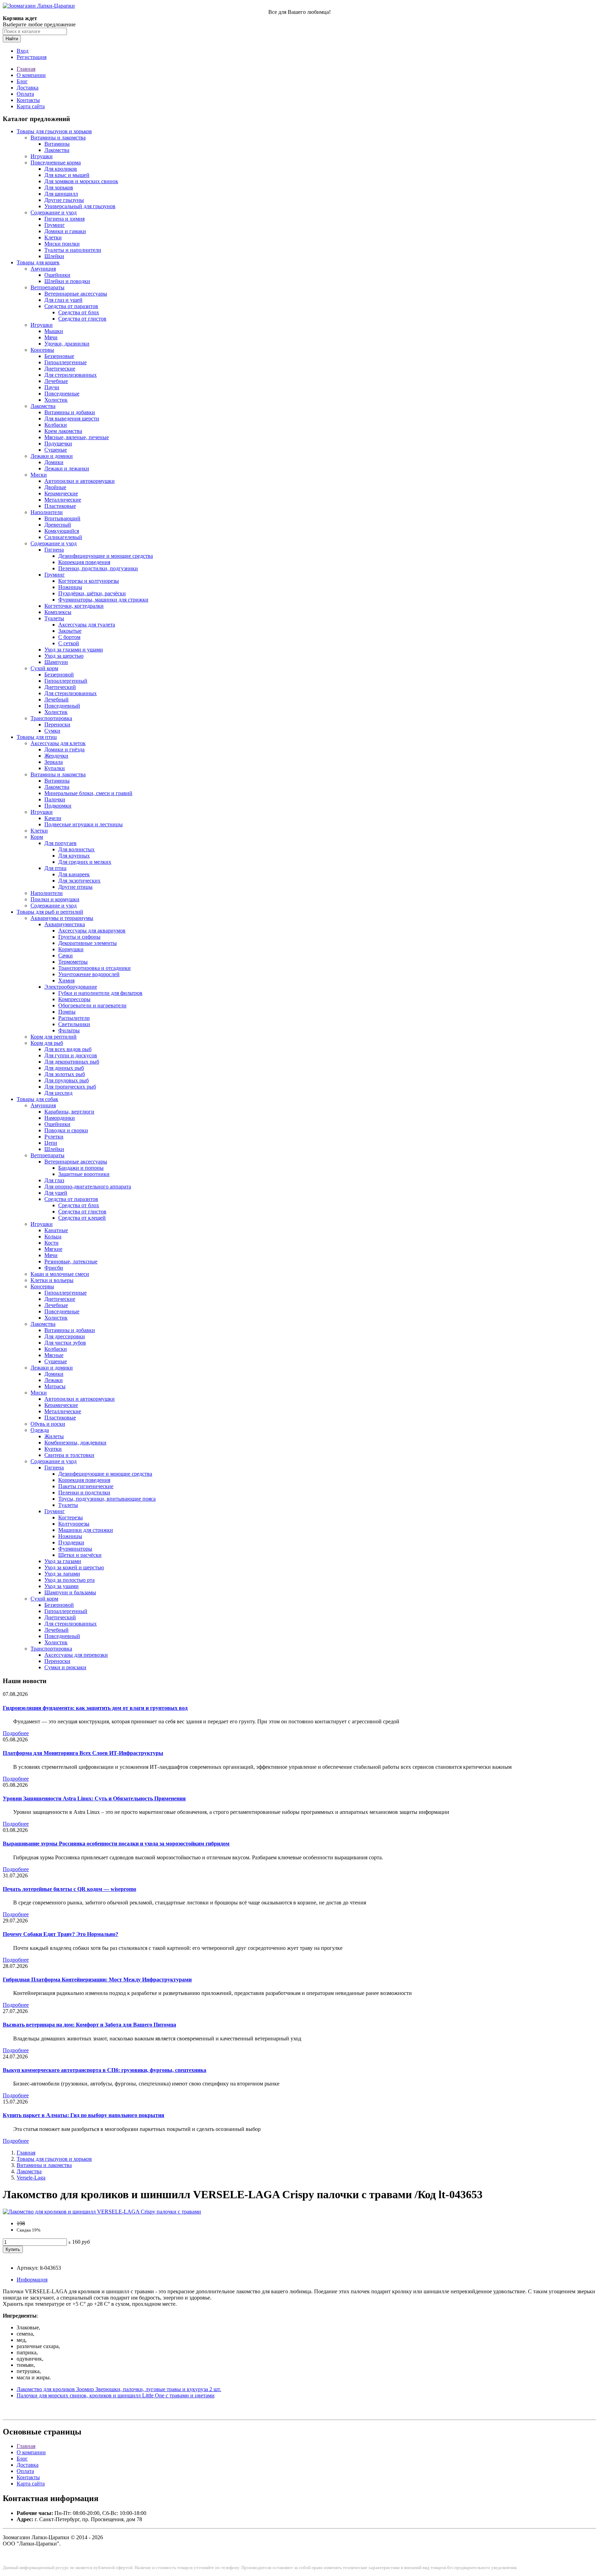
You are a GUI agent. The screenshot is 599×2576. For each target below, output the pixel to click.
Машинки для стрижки (86, 1530)
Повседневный (62, 706)
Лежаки (54, 1380)
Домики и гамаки (65, 231)
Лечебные (56, 381)
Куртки (53, 1449)
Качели (53, 818)
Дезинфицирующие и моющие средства (106, 556)
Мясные (54, 1355)
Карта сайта (31, 106)
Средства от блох (79, 312)
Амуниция (43, 269)
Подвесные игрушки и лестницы (84, 824)
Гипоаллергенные (66, 362)
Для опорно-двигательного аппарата (88, 1187)
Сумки (52, 731)
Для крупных (74, 856)
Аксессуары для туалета (87, 625)
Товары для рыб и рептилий (50, 912)
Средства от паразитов (71, 306)
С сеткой (69, 643)
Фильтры (69, 1030)
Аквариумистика (65, 924)
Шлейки (54, 256)
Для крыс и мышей (67, 175)
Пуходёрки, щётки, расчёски (92, 593)
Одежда (40, 1430)
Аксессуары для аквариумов (92, 931)
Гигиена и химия (64, 219)
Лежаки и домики (52, 456)
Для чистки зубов (65, 1343)
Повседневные (62, 394)
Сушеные (56, 450)
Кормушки (71, 949)
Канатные (56, 1230)
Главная (26, 69)
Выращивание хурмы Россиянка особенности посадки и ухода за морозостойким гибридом (116, 1844)
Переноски (57, 724)
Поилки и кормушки (55, 899)
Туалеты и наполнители (73, 250)
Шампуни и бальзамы (70, 1592)
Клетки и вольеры (52, 1280)
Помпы (67, 1012)
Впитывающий (62, 518)
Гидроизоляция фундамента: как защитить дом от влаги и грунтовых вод (95, 1708)
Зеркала (54, 762)
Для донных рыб (64, 1068)
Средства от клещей (82, 1218)
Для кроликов (61, 169)
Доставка (28, 88)
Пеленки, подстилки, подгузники (98, 568)
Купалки (55, 768)
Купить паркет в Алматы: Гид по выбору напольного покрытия (84, 2115)
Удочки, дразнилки (67, 344)
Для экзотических (79, 881)
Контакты (28, 100)
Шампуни (56, 662)
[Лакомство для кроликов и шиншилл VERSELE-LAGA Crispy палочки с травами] (102, 2212)
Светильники (74, 1024)
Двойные (55, 487)
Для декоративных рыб (72, 1062)
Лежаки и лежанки (67, 468)
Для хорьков (59, 187)
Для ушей (56, 1193)
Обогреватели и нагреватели (92, 1005)
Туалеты (54, 618)
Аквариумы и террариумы (62, 918)
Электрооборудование (71, 987)
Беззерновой (59, 675)
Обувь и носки (48, 1424)
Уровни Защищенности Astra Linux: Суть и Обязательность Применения (94, 1798)
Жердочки (56, 756)
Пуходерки (71, 1542)
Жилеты (54, 1436)
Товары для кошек (38, 262)
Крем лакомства (63, 431)
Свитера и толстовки (69, 1455)
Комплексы (58, 612)
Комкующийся (62, 531)
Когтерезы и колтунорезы (89, 581)
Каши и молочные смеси (60, 1274)
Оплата (25, 94)
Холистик (56, 400)
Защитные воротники (84, 1174)
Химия (66, 980)
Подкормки (58, 806)
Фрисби (54, 1268)
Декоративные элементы (88, 943)
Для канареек (74, 874)
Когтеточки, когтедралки (74, 606)
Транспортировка (51, 718)
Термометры (73, 962)
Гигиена (54, 550)
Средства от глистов (82, 319)
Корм (37, 837)
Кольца (53, 1236)
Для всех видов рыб (68, 1049)
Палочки (55, 799)
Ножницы (70, 587)
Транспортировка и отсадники (94, 968)
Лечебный (57, 700)
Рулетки (54, 1137)
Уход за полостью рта (70, 1580)
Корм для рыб (47, 1043)
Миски (39, 475)
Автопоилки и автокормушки (80, 481)
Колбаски (56, 425)
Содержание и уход (54, 212)
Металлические (63, 500)
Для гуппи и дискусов (71, 1055)
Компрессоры (74, 999)
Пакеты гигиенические (86, 1486)
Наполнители (47, 512)
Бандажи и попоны (81, 1168)
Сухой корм (44, 668)
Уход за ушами (62, 1586)
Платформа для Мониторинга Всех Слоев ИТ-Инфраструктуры (83, 1753)
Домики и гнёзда (64, 749)
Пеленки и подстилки (84, 1492)
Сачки (66, 956)
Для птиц (55, 868)
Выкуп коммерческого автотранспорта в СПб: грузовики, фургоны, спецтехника (105, 2070)
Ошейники (57, 275)
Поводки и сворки (66, 1130)
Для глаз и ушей (63, 300)
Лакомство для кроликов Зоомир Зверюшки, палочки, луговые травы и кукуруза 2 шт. (119, 2389)
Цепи (51, 1143)
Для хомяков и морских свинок (81, 181)
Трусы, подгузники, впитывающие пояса (107, 1499)
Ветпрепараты (47, 287)
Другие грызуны (64, 200)
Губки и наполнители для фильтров (100, 993)
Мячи (51, 337)
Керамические (61, 493)
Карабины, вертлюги (69, 1112)
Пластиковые (60, 506)
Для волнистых (76, 849)
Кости (51, 1243)
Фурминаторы (75, 1549)
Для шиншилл (61, 194)
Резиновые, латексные (71, 1261)
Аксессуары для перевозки (76, 1655)
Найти (12, 39)
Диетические (60, 369)
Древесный (58, 525)
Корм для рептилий (54, 1037)
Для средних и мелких (85, 862)
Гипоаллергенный (66, 681)
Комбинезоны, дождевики (75, 1443)
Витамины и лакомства (58, 138)
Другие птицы (75, 887)
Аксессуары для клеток (58, 743)
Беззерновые (59, 356)
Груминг (55, 225)
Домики (54, 462)
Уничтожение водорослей (89, 974)
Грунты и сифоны (79, 937)
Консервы (42, 350)
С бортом (69, 637)
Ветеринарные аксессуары (76, 294)
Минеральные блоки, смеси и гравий (88, 793)
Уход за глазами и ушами (74, 650)
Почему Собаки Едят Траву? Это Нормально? (60, 1934)
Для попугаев (60, 843)
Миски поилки (62, 244)
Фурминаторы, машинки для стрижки (103, 600)
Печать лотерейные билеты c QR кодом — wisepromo (70, 1889)
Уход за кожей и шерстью (74, 1567)
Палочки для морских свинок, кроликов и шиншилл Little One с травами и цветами (116, 2395)
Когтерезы (71, 1517)
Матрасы (55, 1386)
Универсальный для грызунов (80, 206)
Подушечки (58, 443)
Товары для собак (37, 1099)
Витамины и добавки (70, 412)
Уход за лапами (62, 1574)
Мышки (54, 331)
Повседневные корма (56, 163)
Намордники (60, 1118)
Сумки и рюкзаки (65, 1667)
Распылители (74, 1018)
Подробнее (16, 1733)
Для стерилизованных (71, 375)
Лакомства (57, 150)
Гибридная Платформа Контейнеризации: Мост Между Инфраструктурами (97, 1980)
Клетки (53, 237)
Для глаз (54, 1180)
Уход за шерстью (64, 656)
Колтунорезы (74, 1524)
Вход (23, 51)
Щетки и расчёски (80, 1555)
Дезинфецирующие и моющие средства (105, 1474)
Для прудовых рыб (67, 1080)
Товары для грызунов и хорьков (54, 131)
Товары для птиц (37, 737)
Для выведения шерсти (72, 419)
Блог (22, 81)
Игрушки (42, 156)
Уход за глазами (63, 1561)
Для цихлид (58, 1093)
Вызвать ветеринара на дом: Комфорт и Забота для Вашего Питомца (89, 2025)
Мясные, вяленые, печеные (77, 437)
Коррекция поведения (84, 562)
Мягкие (53, 1249)
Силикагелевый (63, 537)
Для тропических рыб (70, 1087)
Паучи (52, 387)
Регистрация (32, 57)
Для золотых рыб (65, 1074)
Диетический (60, 687)
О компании (31, 75)
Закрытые (70, 631)
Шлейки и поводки (67, 281)
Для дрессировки (65, 1336)
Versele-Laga (31, 2178)
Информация (32, 2280)
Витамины (57, 144)
